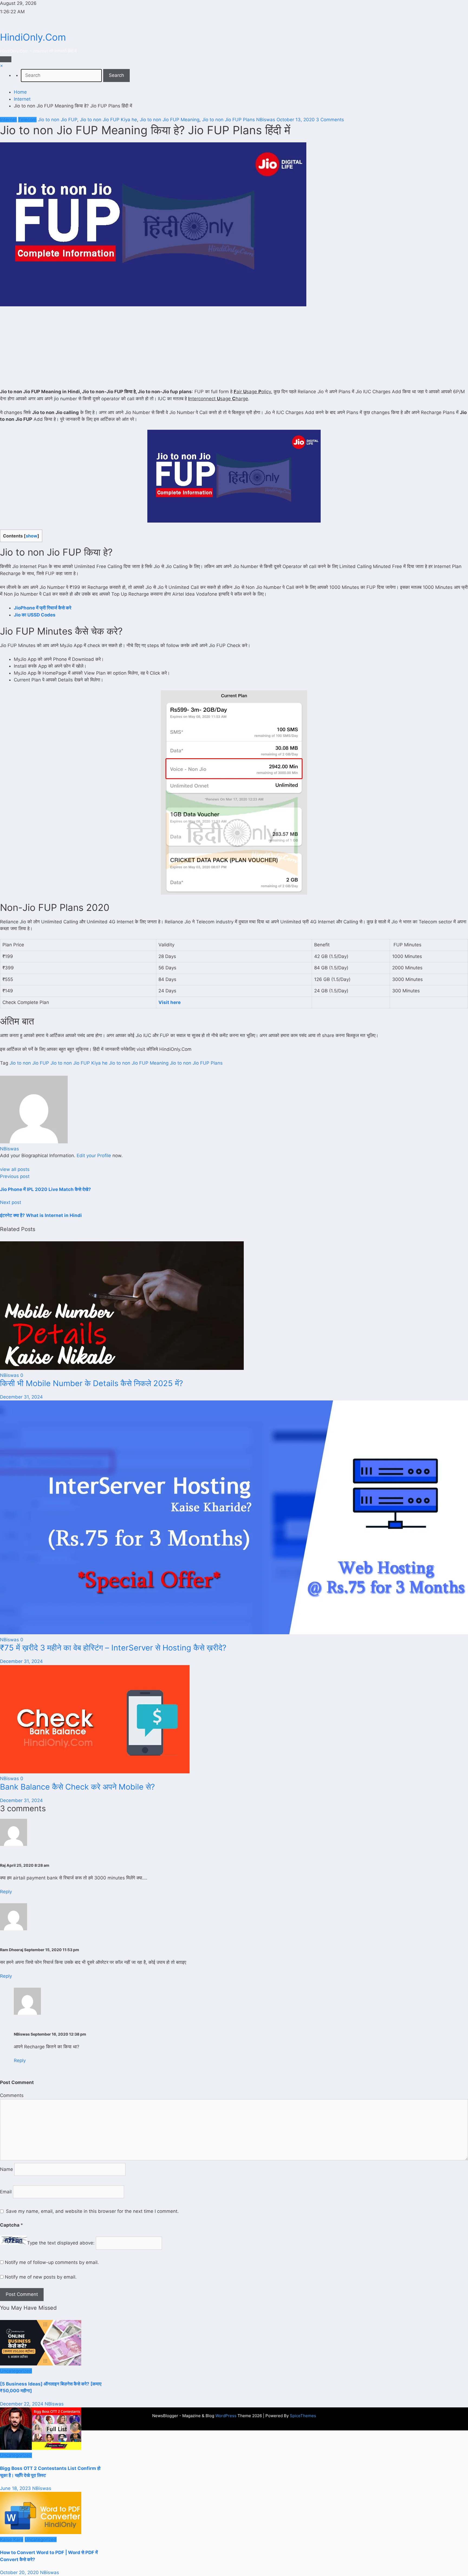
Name (7, 2169)
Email (6, 2192)
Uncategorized (16, 2371)
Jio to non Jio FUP (58, 120)
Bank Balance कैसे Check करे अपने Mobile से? (77, 1787)
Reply (6, 1892)
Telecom (27, 120)
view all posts (15, 1169)
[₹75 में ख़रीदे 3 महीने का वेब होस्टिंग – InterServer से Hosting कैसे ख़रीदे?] (234, 1633)
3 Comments (330, 120)
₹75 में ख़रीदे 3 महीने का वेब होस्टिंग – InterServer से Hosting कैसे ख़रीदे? (113, 1648)
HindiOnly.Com (33, 37)
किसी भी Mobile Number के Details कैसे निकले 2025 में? (92, 1383)
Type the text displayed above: (61, 2243)
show (32, 536)
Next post (11, 1202)
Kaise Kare (12, 2539)
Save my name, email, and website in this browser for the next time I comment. (92, 2211)
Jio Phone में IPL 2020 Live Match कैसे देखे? (45, 1189)
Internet (8, 120)
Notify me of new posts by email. (41, 2277)
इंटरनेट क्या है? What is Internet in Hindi (41, 1215)
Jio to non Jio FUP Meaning (170, 120)
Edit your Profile (94, 1156)
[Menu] (6, 59)
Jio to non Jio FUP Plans (228, 120)
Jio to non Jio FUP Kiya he (108, 120)
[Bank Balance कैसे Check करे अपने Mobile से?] (95, 1772)
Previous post (15, 1176)
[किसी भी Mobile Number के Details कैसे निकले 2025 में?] (122, 1368)
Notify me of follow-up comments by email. (52, 2262)
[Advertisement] (234, 348)
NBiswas (266, 120)
